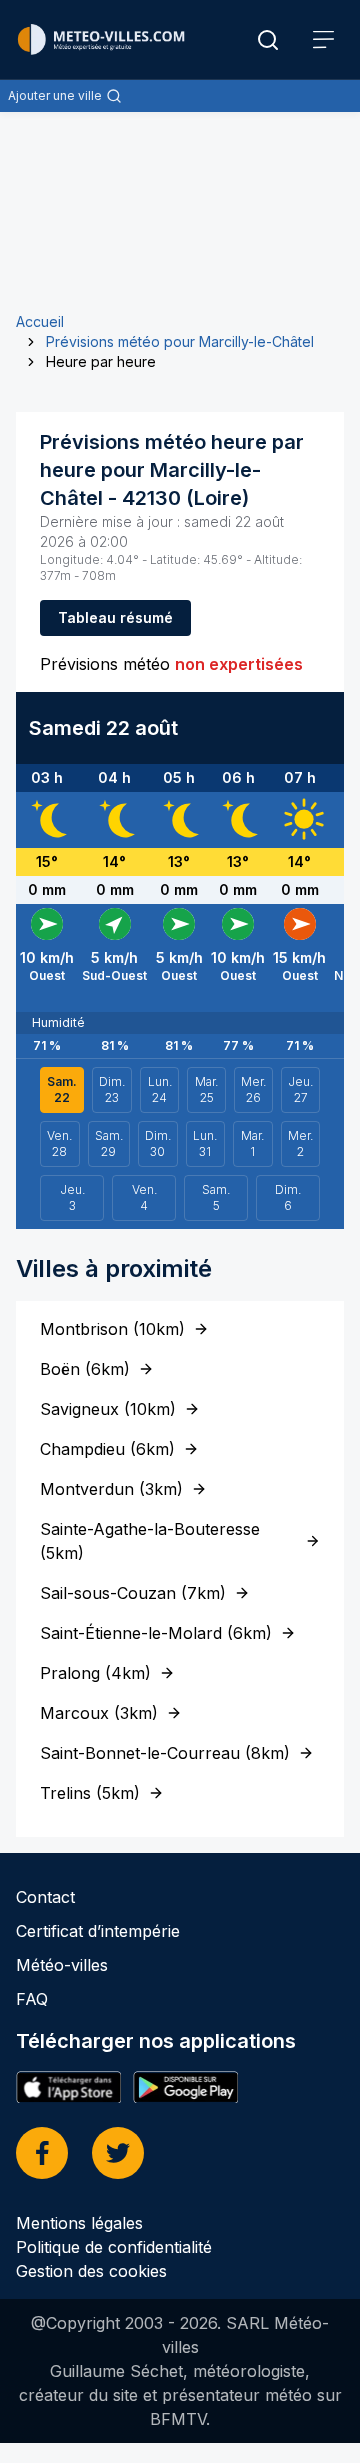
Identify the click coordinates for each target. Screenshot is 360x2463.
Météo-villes (62, 1965)
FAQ (32, 1999)
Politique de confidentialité (114, 2247)
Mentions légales (79, 2223)
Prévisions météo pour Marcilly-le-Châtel (180, 341)
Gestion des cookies (91, 2271)
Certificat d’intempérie (98, 1931)
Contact (45, 1897)
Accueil (40, 321)
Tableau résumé (115, 617)
